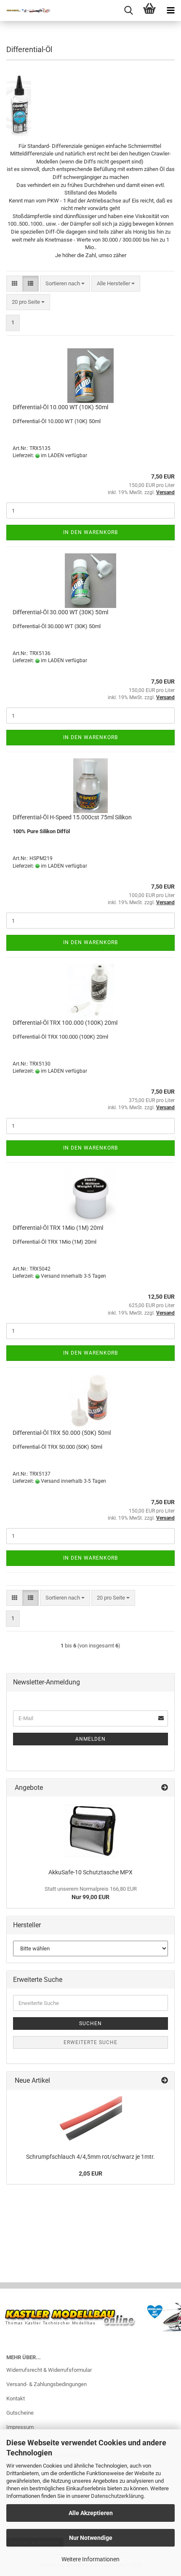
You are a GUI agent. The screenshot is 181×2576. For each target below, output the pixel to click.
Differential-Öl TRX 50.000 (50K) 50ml (62, 1433)
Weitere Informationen (90, 2559)
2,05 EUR (90, 2173)
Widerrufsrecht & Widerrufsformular (49, 2370)
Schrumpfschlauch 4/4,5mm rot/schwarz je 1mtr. (90, 2157)
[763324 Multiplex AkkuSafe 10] (91, 1830)
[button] (15, 284)
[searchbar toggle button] (128, 11)
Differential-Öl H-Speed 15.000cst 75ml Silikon (72, 817)
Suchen (90, 2023)
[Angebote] (165, 1788)
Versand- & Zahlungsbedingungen (47, 2384)
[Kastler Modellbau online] (25, 11)
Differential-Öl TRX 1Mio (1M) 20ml (58, 1228)
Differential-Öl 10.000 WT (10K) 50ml (60, 407)
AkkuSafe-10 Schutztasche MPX (90, 1872)
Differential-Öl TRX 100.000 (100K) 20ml (65, 1023)
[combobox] (65, 284)
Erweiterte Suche (90, 2042)
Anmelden (90, 1739)
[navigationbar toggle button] (170, 11)
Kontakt (16, 2398)
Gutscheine (20, 2413)
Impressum (20, 2427)
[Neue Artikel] (165, 2081)
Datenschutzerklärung (117, 2496)
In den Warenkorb (90, 532)
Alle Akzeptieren (91, 2513)
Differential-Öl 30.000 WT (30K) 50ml (60, 612)
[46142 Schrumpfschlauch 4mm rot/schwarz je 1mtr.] (90, 2119)
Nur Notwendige (91, 2538)
